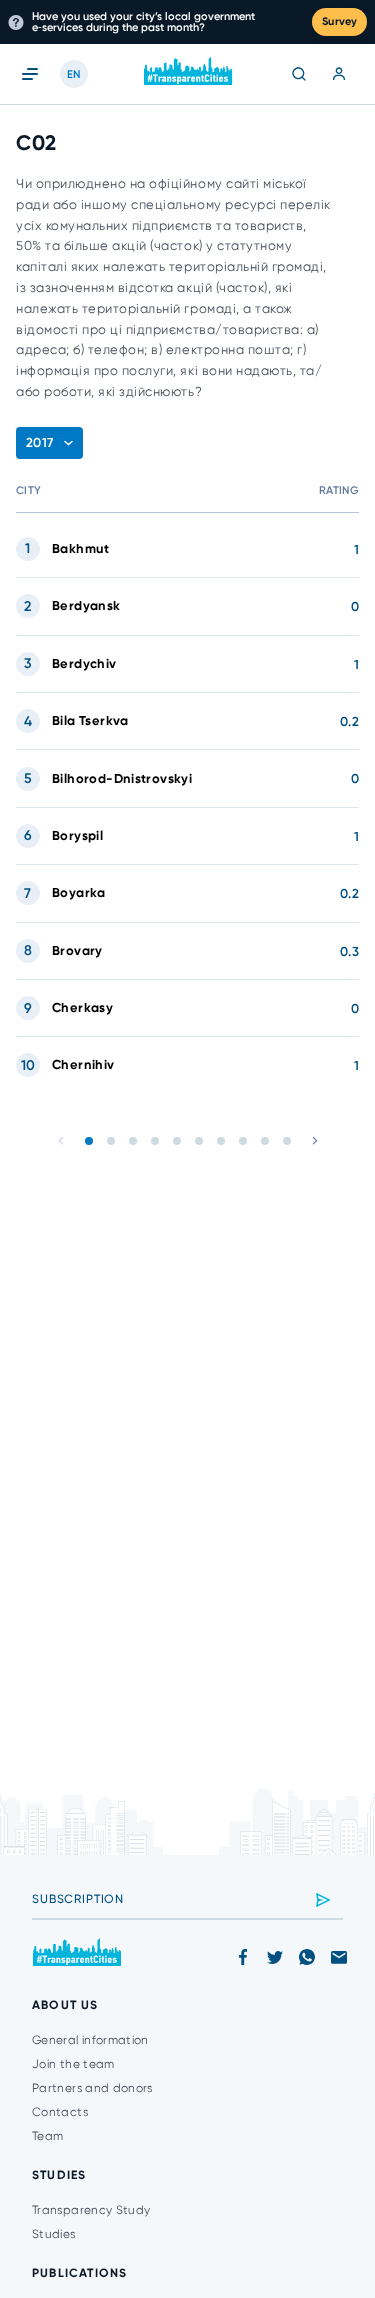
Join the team (73, 2064)
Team (47, 2136)
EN (74, 74)
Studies (54, 2234)
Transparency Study (91, 2210)
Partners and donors (92, 2088)
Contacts (60, 2112)
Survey (339, 21)
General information (90, 2040)
